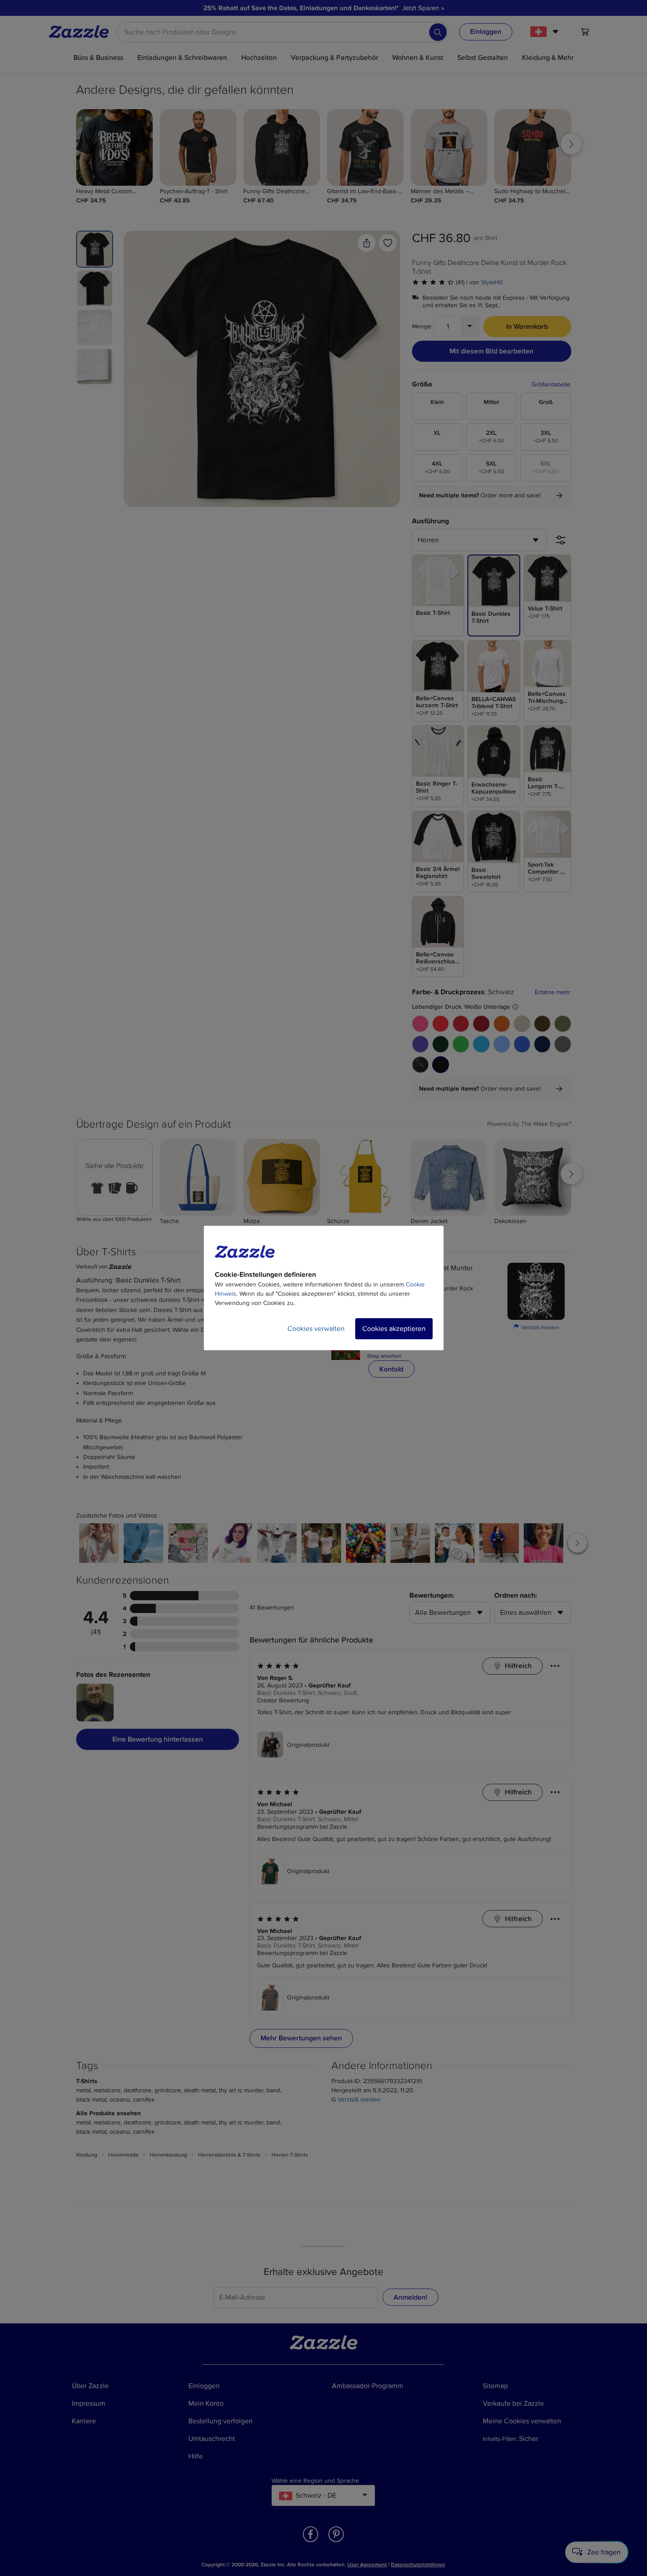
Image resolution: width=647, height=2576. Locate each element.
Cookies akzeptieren (394, 1329)
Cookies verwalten (316, 1329)
